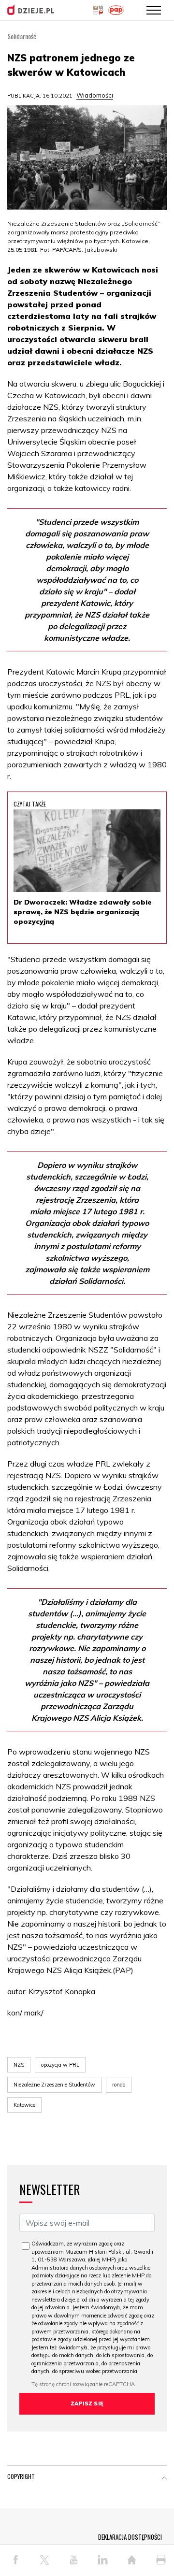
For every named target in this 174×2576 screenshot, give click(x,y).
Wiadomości (95, 95)
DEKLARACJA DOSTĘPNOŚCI (130, 2537)
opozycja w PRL (60, 2065)
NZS (19, 2065)
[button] (164, 2478)
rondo (119, 2085)
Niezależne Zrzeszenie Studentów (54, 2085)
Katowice (24, 2105)
